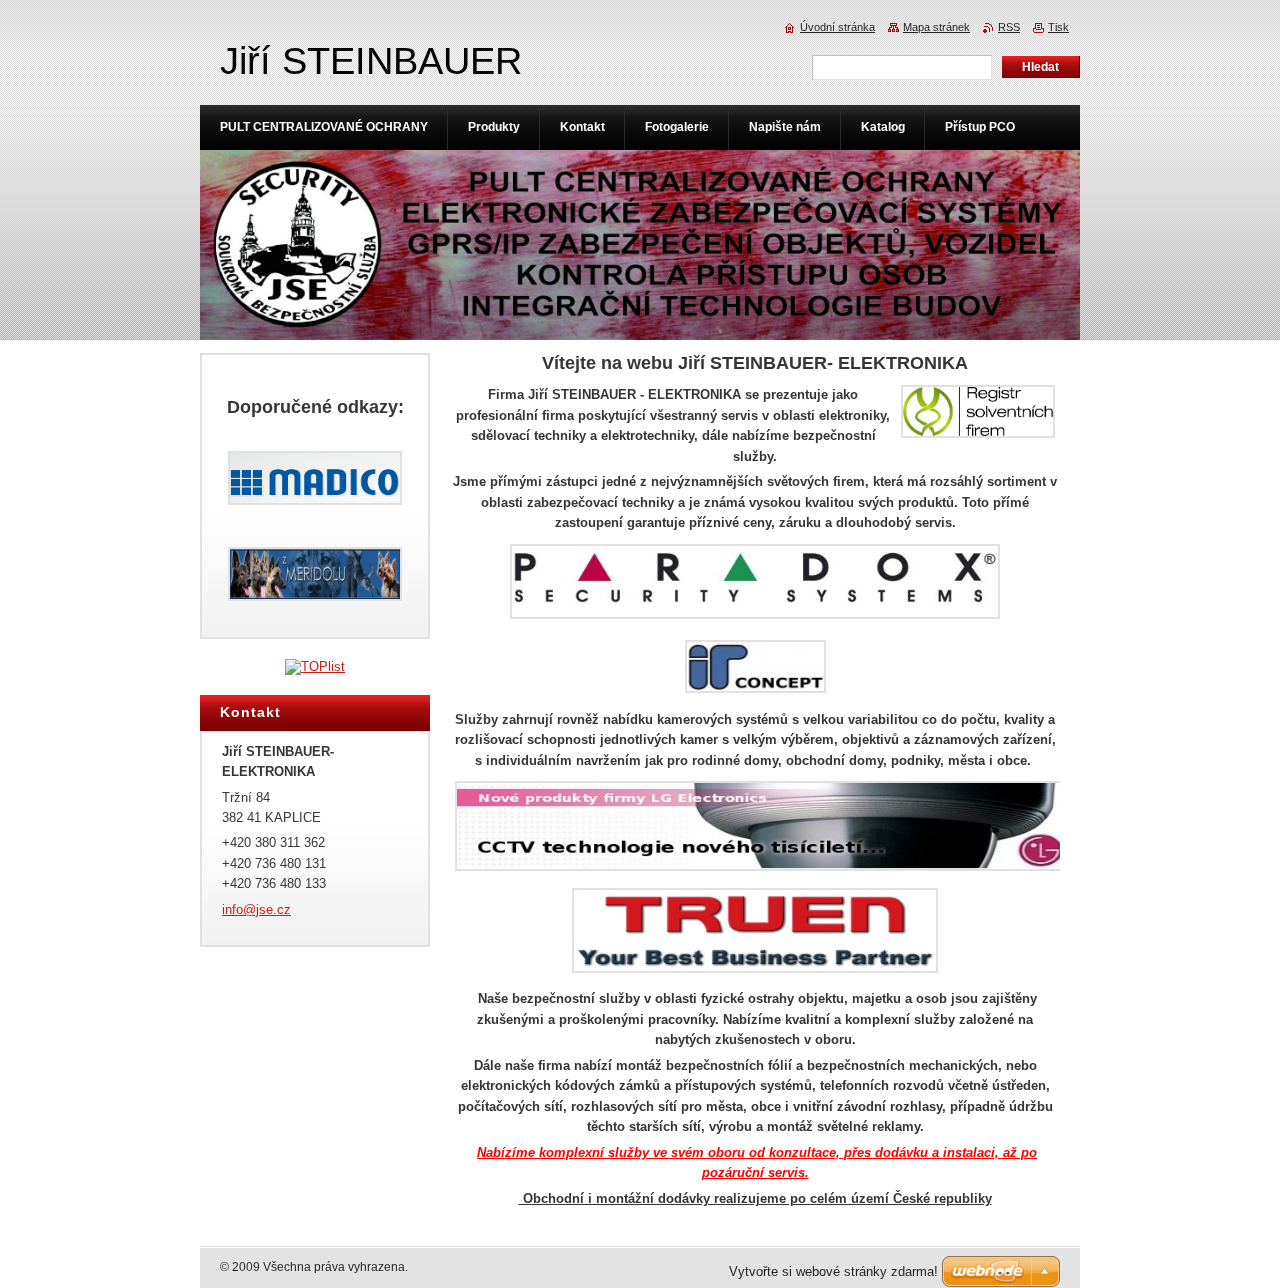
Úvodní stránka (837, 27)
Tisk (1058, 27)
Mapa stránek (936, 27)
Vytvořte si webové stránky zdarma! (833, 1271)
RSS (1009, 27)
